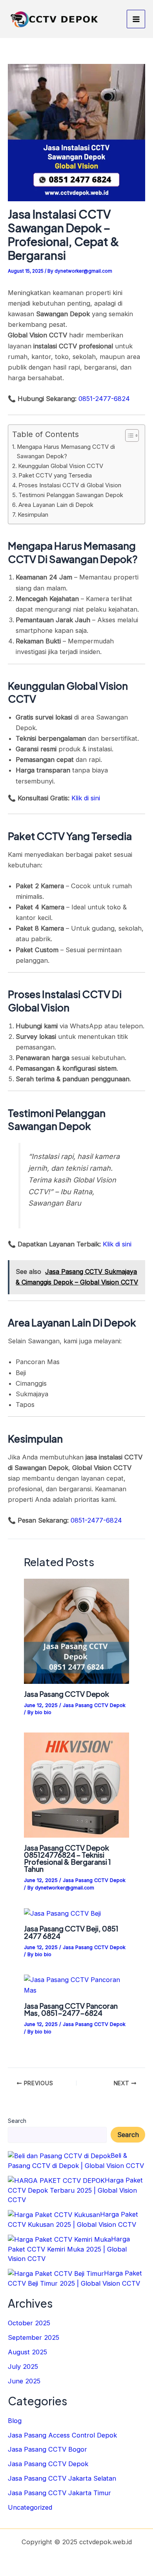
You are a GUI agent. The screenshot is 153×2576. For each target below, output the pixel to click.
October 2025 (29, 2323)
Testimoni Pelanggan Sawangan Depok (71, 495)
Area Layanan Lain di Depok (56, 505)
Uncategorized (30, 2507)
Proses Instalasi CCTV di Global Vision (70, 485)
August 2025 (27, 2352)
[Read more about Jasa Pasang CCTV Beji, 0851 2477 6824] (62, 1913)
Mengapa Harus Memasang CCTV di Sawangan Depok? (66, 452)
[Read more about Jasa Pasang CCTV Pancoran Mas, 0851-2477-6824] (76, 1985)
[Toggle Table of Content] (128, 435)
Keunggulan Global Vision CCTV (61, 466)
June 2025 (24, 2381)
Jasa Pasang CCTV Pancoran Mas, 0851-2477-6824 (71, 2009)
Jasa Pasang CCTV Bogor (47, 2449)
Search (17, 2121)
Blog (15, 2421)
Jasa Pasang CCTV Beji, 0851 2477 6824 (71, 1932)
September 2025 (34, 2337)
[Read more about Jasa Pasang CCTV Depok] (76, 1631)
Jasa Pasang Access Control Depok (62, 2435)
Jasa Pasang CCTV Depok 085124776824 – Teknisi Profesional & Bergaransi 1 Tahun (67, 1858)
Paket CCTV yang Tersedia (55, 475)
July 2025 (23, 2366)
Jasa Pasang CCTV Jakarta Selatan (62, 2478)
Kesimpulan (33, 515)
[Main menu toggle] (136, 19)
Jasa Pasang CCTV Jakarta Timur (59, 2493)
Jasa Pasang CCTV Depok (66, 1694)
